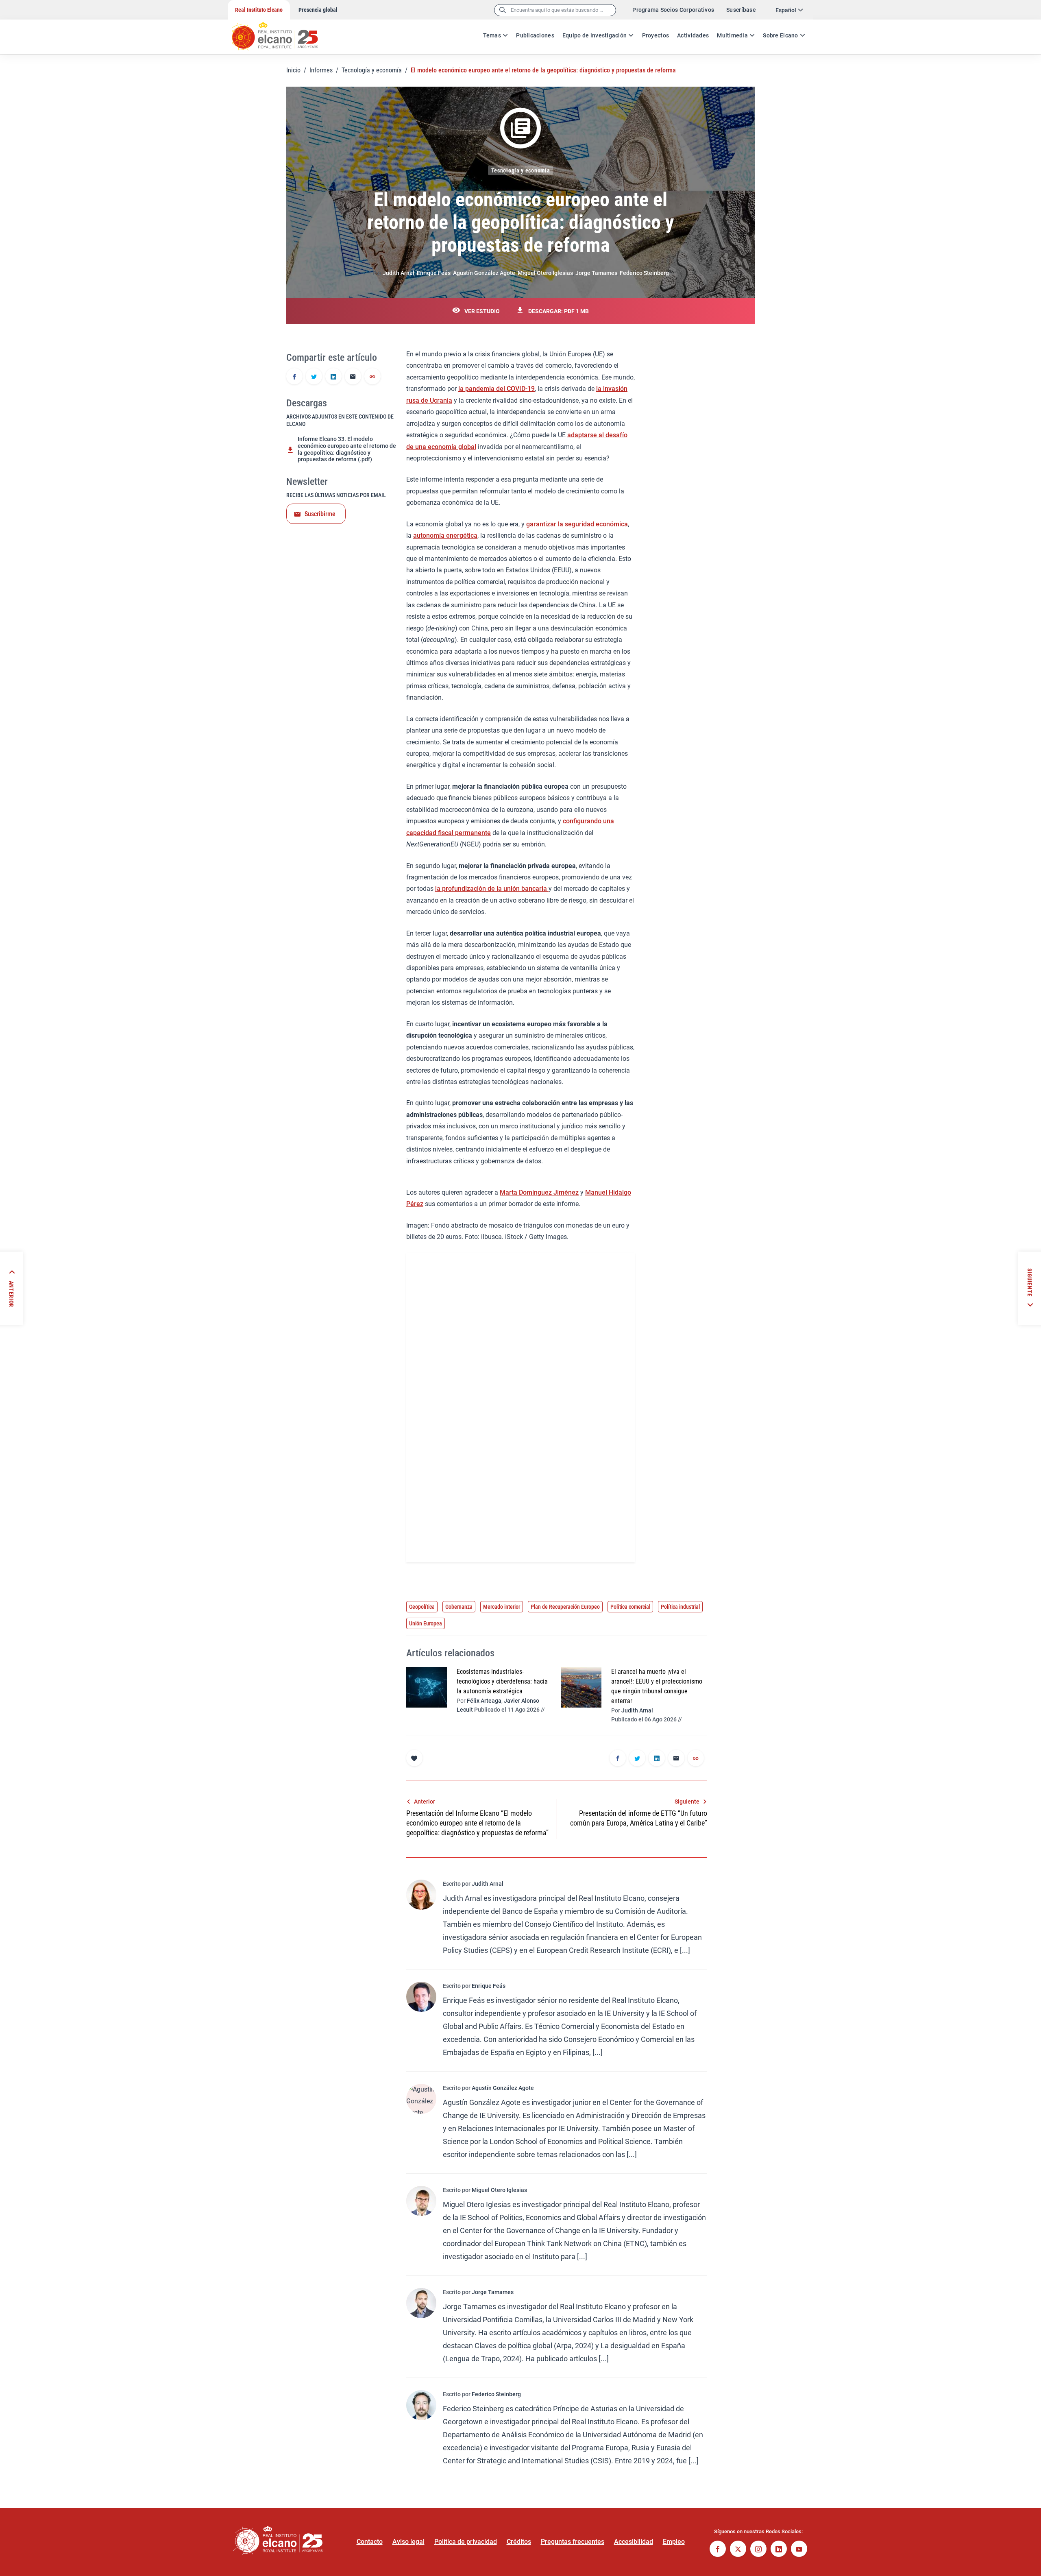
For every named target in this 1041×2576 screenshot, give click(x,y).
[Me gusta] (414, 1758)
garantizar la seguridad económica (577, 524)
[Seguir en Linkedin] (779, 2550)
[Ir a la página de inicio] (283, 33)
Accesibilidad (634, 2542)
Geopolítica (422, 1607)
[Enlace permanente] (372, 377)
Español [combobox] (786, 10)
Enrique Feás (434, 273)
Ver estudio (482, 311)
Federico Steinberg (644, 273)
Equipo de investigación (595, 35)
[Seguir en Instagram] (758, 2550)
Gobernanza (459, 1607)
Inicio (293, 70)
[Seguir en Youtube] (799, 2550)
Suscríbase (741, 10)
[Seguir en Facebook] (718, 2550)
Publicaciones (535, 35)
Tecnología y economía (372, 70)
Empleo (674, 2542)
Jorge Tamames (596, 273)
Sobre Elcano (780, 35)
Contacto (370, 2542)
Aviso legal (408, 2542)
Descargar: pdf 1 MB (559, 311)
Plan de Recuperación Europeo (565, 1607)
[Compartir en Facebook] (294, 377)
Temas (492, 35)
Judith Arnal (399, 273)
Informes (321, 70)
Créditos (519, 2542)
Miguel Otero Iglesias (545, 273)
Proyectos (656, 35)
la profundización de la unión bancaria (492, 889)
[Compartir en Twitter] (314, 377)
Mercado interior (502, 1607)
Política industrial (680, 1607)
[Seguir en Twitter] (738, 2550)
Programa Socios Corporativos (673, 10)
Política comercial (630, 1607)
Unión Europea (426, 1623)
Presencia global (318, 10)
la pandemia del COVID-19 (497, 389)
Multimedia (732, 35)
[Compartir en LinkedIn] (333, 377)
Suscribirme (320, 514)
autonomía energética (445, 535)
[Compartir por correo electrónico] (353, 377)
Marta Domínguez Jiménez (539, 1192)
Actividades (693, 35)
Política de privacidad (466, 2542)
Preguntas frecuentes (573, 2542)
